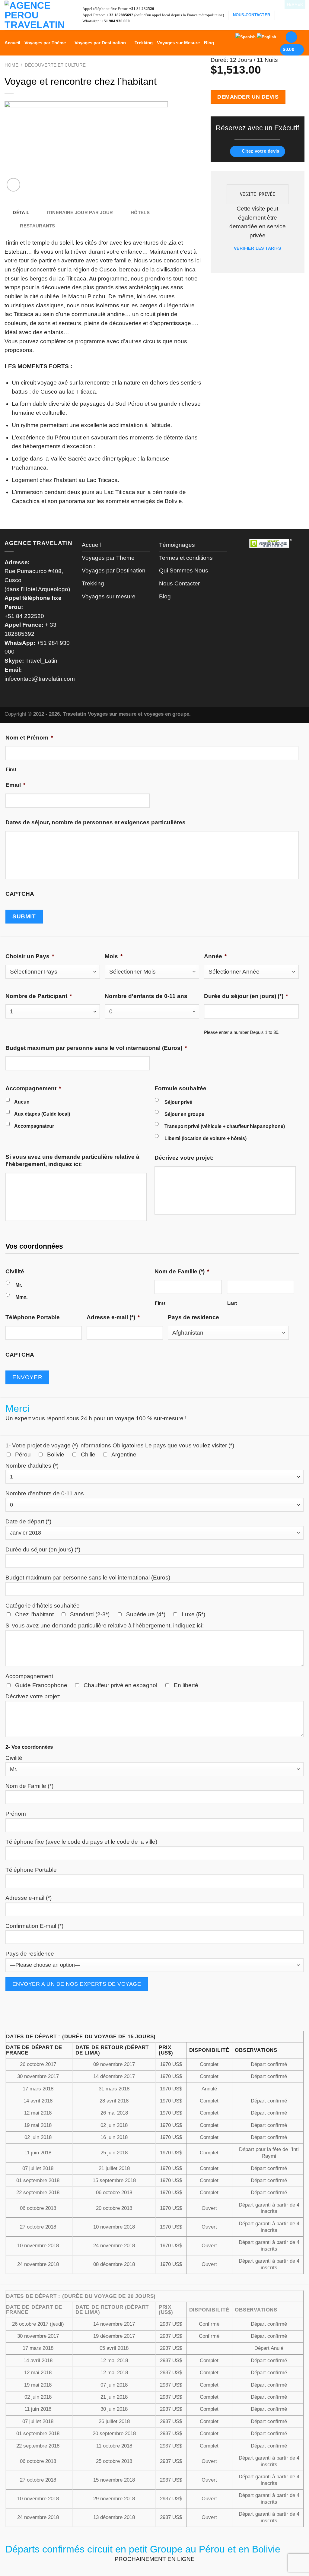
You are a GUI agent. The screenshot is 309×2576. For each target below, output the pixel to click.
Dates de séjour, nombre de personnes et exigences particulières (96, 822)
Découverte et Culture (55, 65)
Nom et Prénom (29, 738)
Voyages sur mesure (109, 596)
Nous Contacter (179, 583)
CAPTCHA (20, 894)
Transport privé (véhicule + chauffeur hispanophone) (225, 1126)
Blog (209, 43)
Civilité (15, 1271)
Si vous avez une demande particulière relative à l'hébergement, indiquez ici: (72, 1160)
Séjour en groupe (184, 1114)
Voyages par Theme (108, 558)
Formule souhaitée (180, 1088)
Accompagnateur (34, 1126)
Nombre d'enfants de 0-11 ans (146, 996)
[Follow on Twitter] (300, 15)
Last (232, 1303)
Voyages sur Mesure (178, 43)
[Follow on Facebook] (282, 15)
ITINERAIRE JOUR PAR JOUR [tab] (80, 213)
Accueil (12, 43)
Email (15, 785)
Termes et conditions (186, 558)
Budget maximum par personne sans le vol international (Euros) (96, 1048)
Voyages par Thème (45, 43)
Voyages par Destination (100, 43)
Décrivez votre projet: (184, 1158)
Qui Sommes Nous (184, 570)
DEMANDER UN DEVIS (248, 97)
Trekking (144, 43)
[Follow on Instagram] (291, 15)
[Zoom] (13, 185)
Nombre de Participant (39, 996)
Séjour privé (178, 1102)
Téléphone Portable (33, 1317)
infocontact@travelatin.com (40, 679)
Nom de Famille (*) (182, 1271)
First (11, 769)
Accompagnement (33, 1088)
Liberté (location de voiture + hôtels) (205, 1138)
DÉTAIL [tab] (21, 213)
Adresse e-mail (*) (113, 1317)
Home (11, 65)
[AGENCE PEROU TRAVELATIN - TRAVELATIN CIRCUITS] (35, 15)
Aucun (22, 1102)
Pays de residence (193, 1317)
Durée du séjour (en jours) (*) (246, 996)
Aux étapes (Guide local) (42, 1114)
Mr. (19, 1285)
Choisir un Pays (30, 956)
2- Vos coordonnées (29, 1747)
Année (215, 956)
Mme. (21, 1297)
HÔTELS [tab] (140, 213)
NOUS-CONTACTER (252, 15)
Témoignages (177, 545)
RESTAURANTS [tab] (37, 226)
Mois (114, 956)
